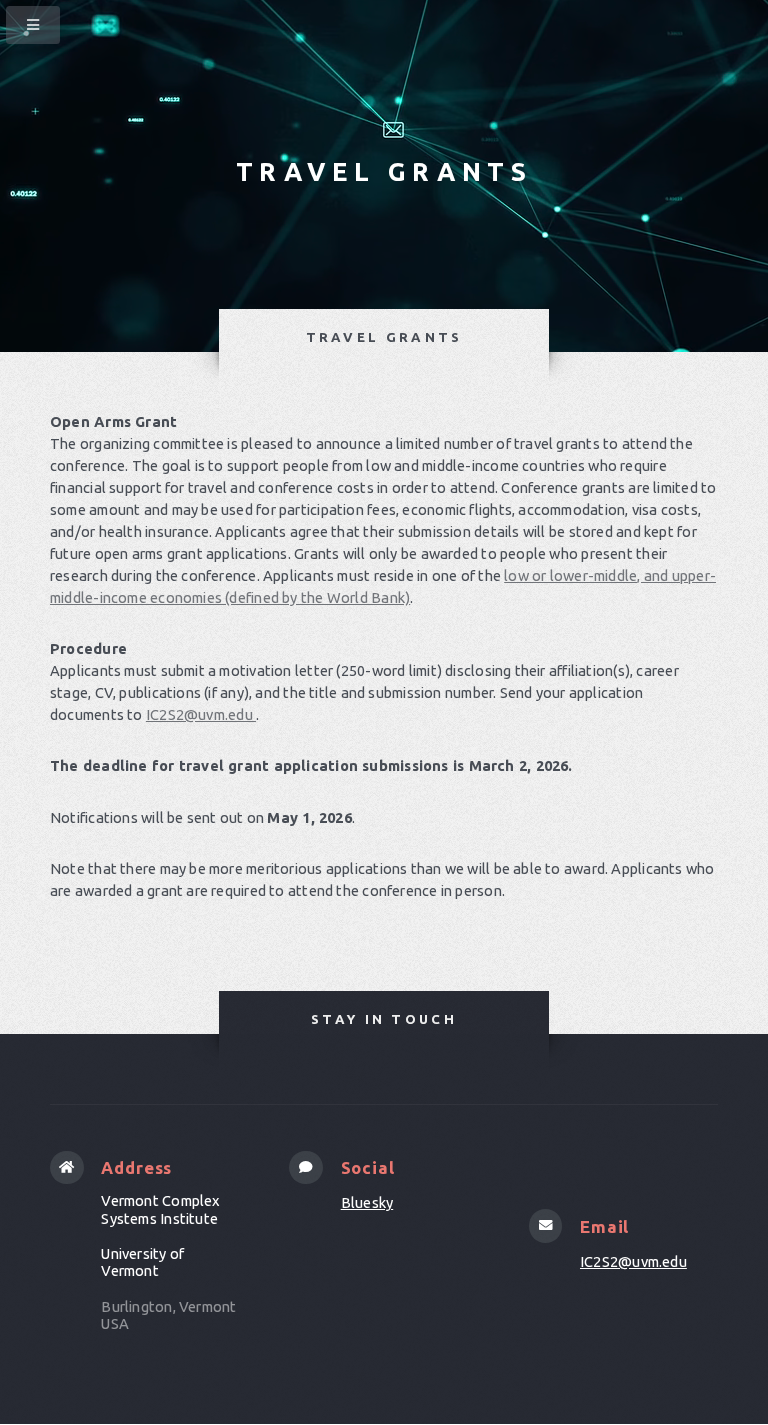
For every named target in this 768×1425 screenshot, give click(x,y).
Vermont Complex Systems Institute (160, 1209)
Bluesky (367, 1202)
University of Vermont (142, 1262)
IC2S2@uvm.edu (201, 714)
